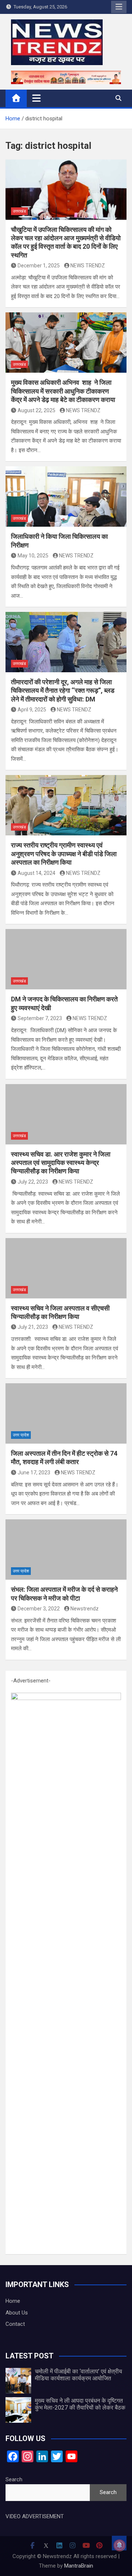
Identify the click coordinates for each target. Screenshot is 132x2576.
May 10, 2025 (33, 556)
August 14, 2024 (36, 873)
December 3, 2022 (39, 1609)
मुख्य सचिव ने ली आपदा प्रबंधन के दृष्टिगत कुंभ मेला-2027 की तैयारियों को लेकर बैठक (80, 2404)
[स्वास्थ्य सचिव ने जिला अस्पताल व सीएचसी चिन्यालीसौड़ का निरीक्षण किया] (66, 1268)
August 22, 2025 (36, 410)
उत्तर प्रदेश (21, 1435)
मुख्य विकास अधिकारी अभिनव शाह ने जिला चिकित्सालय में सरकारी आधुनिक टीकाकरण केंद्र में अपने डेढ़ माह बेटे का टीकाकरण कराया (63, 391)
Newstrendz (85, 1609)
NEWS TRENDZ (88, 266)
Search (14, 2479)
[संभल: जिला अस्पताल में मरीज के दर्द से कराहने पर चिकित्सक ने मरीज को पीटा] (66, 1550)
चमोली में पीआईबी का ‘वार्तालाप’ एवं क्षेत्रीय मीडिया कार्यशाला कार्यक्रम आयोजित (78, 2375)
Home (13, 2301)
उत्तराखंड (19, 211)
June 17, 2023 (34, 1473)
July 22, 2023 (33, 1182)
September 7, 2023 (40, 1018)
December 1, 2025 (39, 266)
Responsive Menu (119, 7)
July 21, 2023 (33, 1327)
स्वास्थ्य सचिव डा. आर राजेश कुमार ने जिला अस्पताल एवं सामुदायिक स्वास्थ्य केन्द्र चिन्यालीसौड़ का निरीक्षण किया (61, 1163)
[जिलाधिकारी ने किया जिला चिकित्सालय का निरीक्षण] (66, 497)
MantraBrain (79, 2566)
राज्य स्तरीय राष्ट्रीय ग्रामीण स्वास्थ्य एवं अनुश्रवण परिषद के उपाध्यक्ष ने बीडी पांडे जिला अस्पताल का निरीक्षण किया (64, 854)
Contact (15, 2324)
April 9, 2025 (32, 710)
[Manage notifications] (120, 2545)
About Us (17, 2313)
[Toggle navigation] (36, 98)
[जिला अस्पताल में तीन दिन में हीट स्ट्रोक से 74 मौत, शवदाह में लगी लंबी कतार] (66, 1413)
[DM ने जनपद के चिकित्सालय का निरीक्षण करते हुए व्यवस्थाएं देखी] (66, 959)
